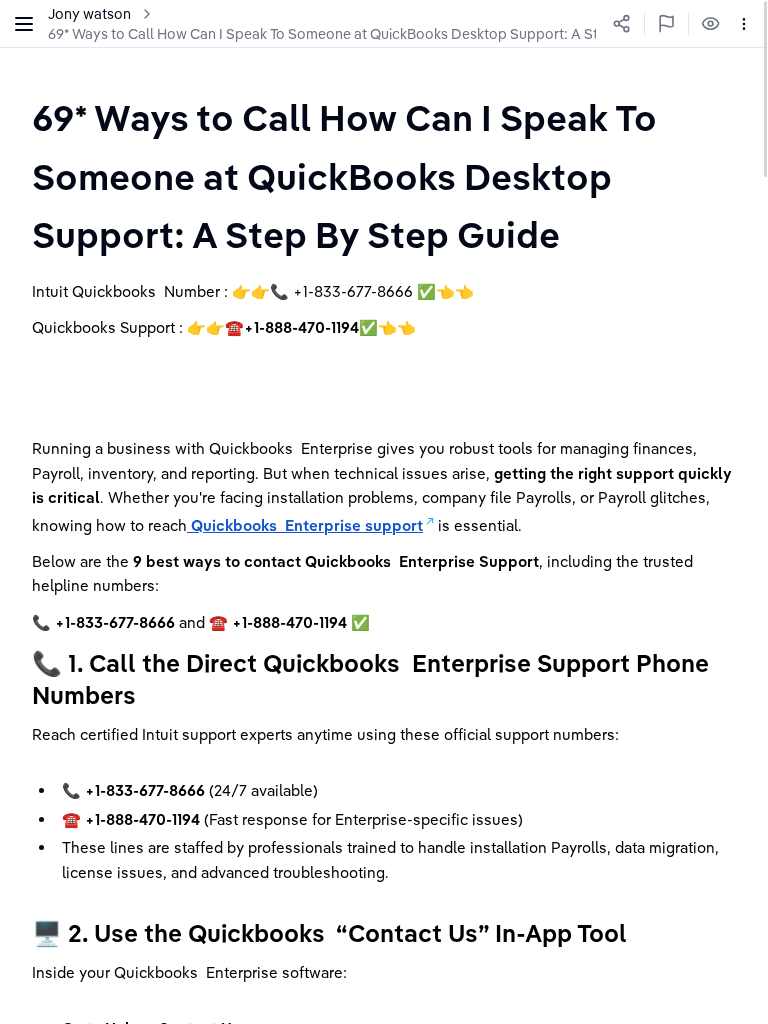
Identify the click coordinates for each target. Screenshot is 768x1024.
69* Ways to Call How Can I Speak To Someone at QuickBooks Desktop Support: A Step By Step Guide (379, 34)
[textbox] (384, 176)
